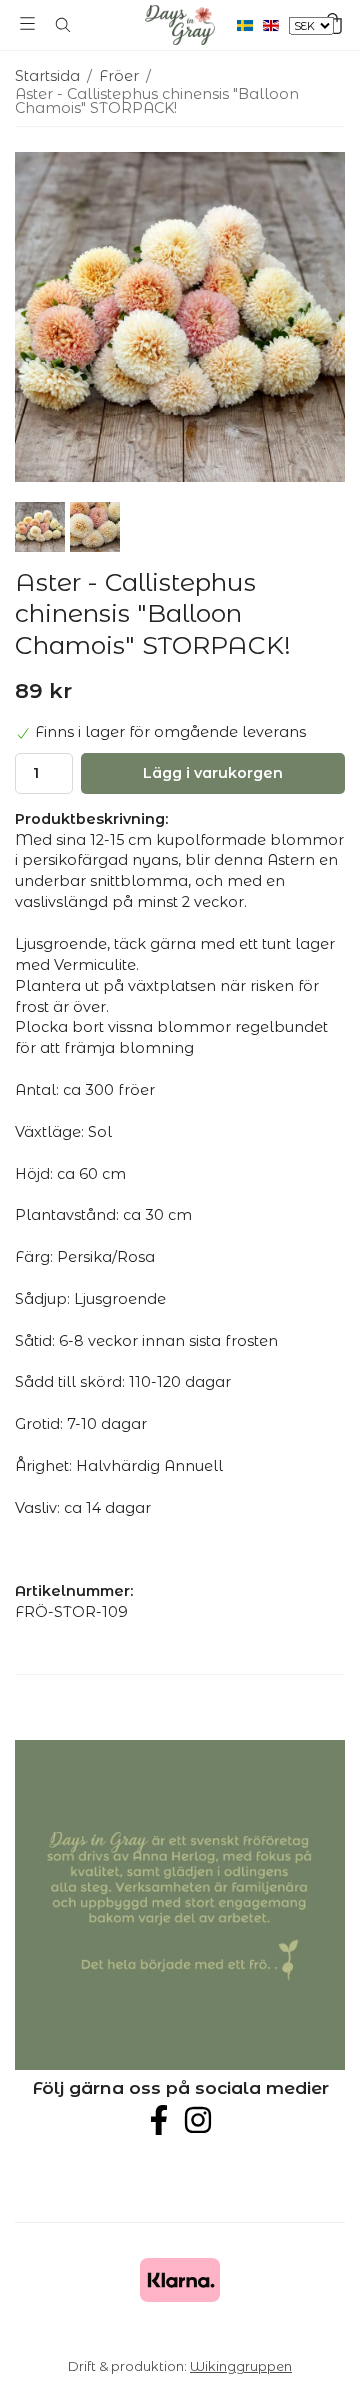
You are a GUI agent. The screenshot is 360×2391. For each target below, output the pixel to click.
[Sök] (62, 25)
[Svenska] (250, 25)
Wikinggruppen (241, 2366)
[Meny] (27, 23)
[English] (276, 25)
